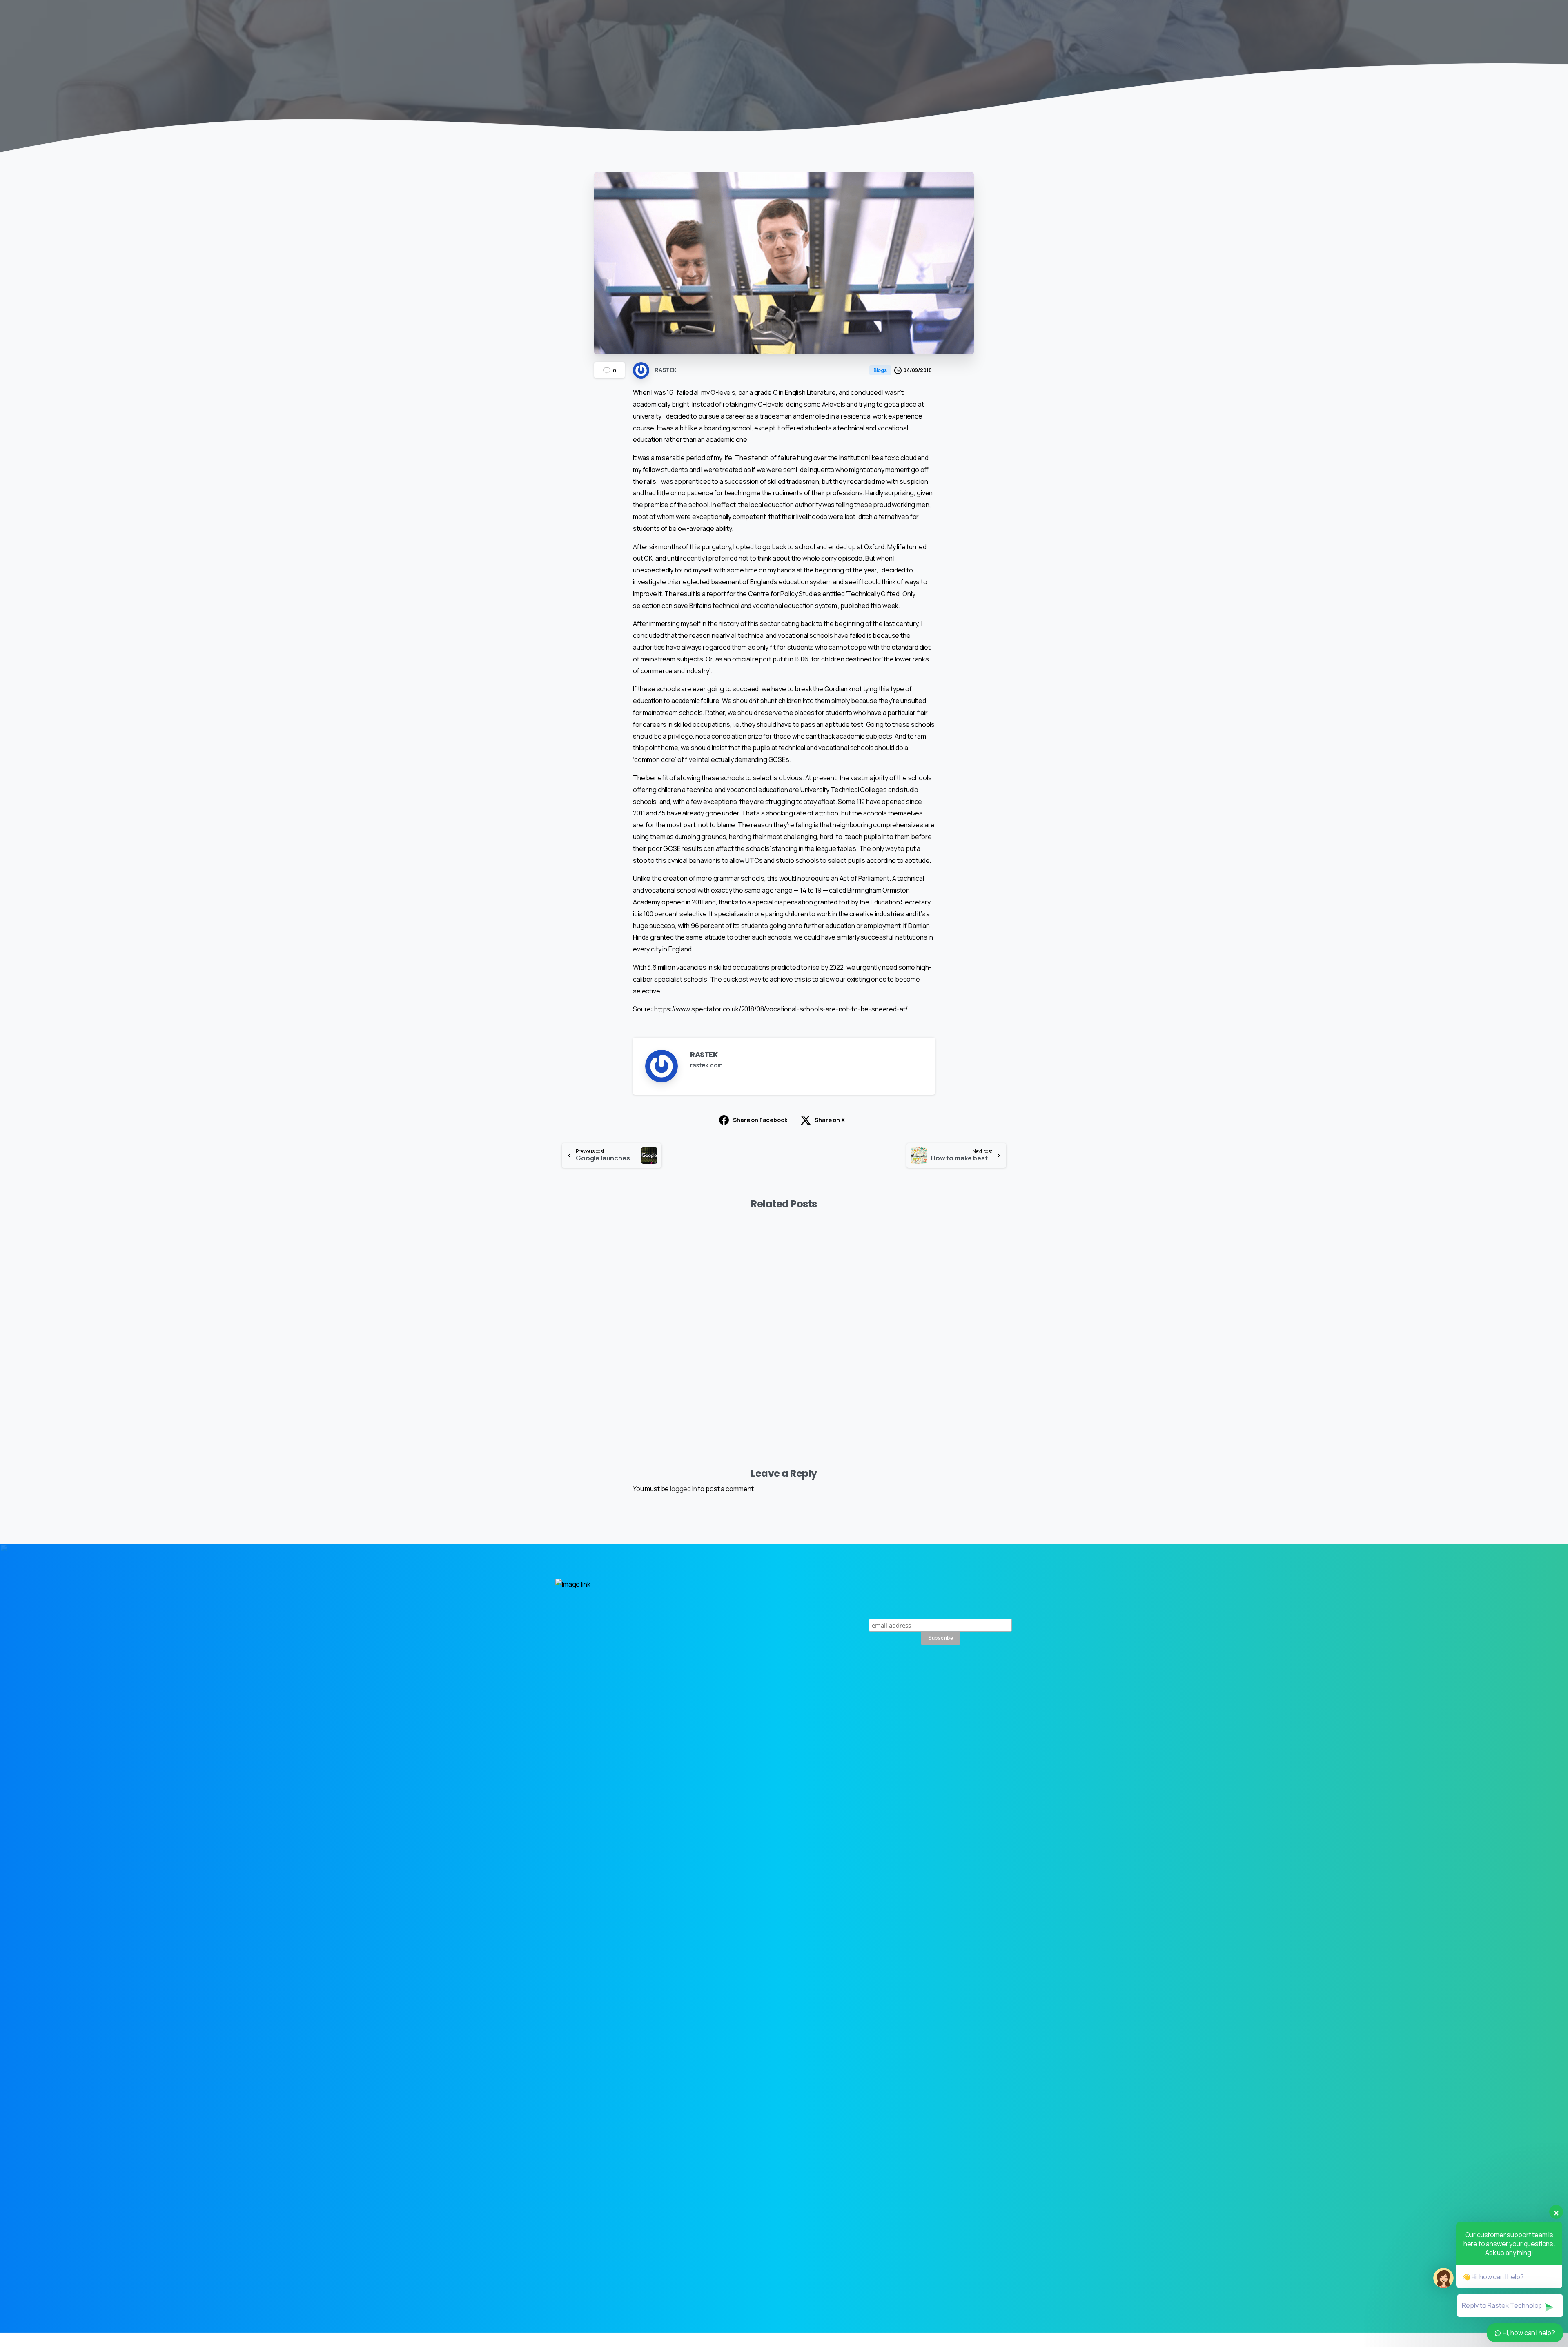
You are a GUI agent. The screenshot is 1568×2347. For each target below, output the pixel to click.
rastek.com (706, 1065)
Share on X (830, 1120)
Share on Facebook (760, 1120)
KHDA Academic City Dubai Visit (604, 1374)
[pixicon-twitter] (966, 1695)
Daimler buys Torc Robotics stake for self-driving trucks (842, 1368)
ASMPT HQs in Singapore (713, 1374)
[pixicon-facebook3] (1003, 1695)
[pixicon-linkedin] (984, 1695)
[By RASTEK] (568, 1256)
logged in (684, 1489)
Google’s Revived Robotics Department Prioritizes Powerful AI (955, 1362)
